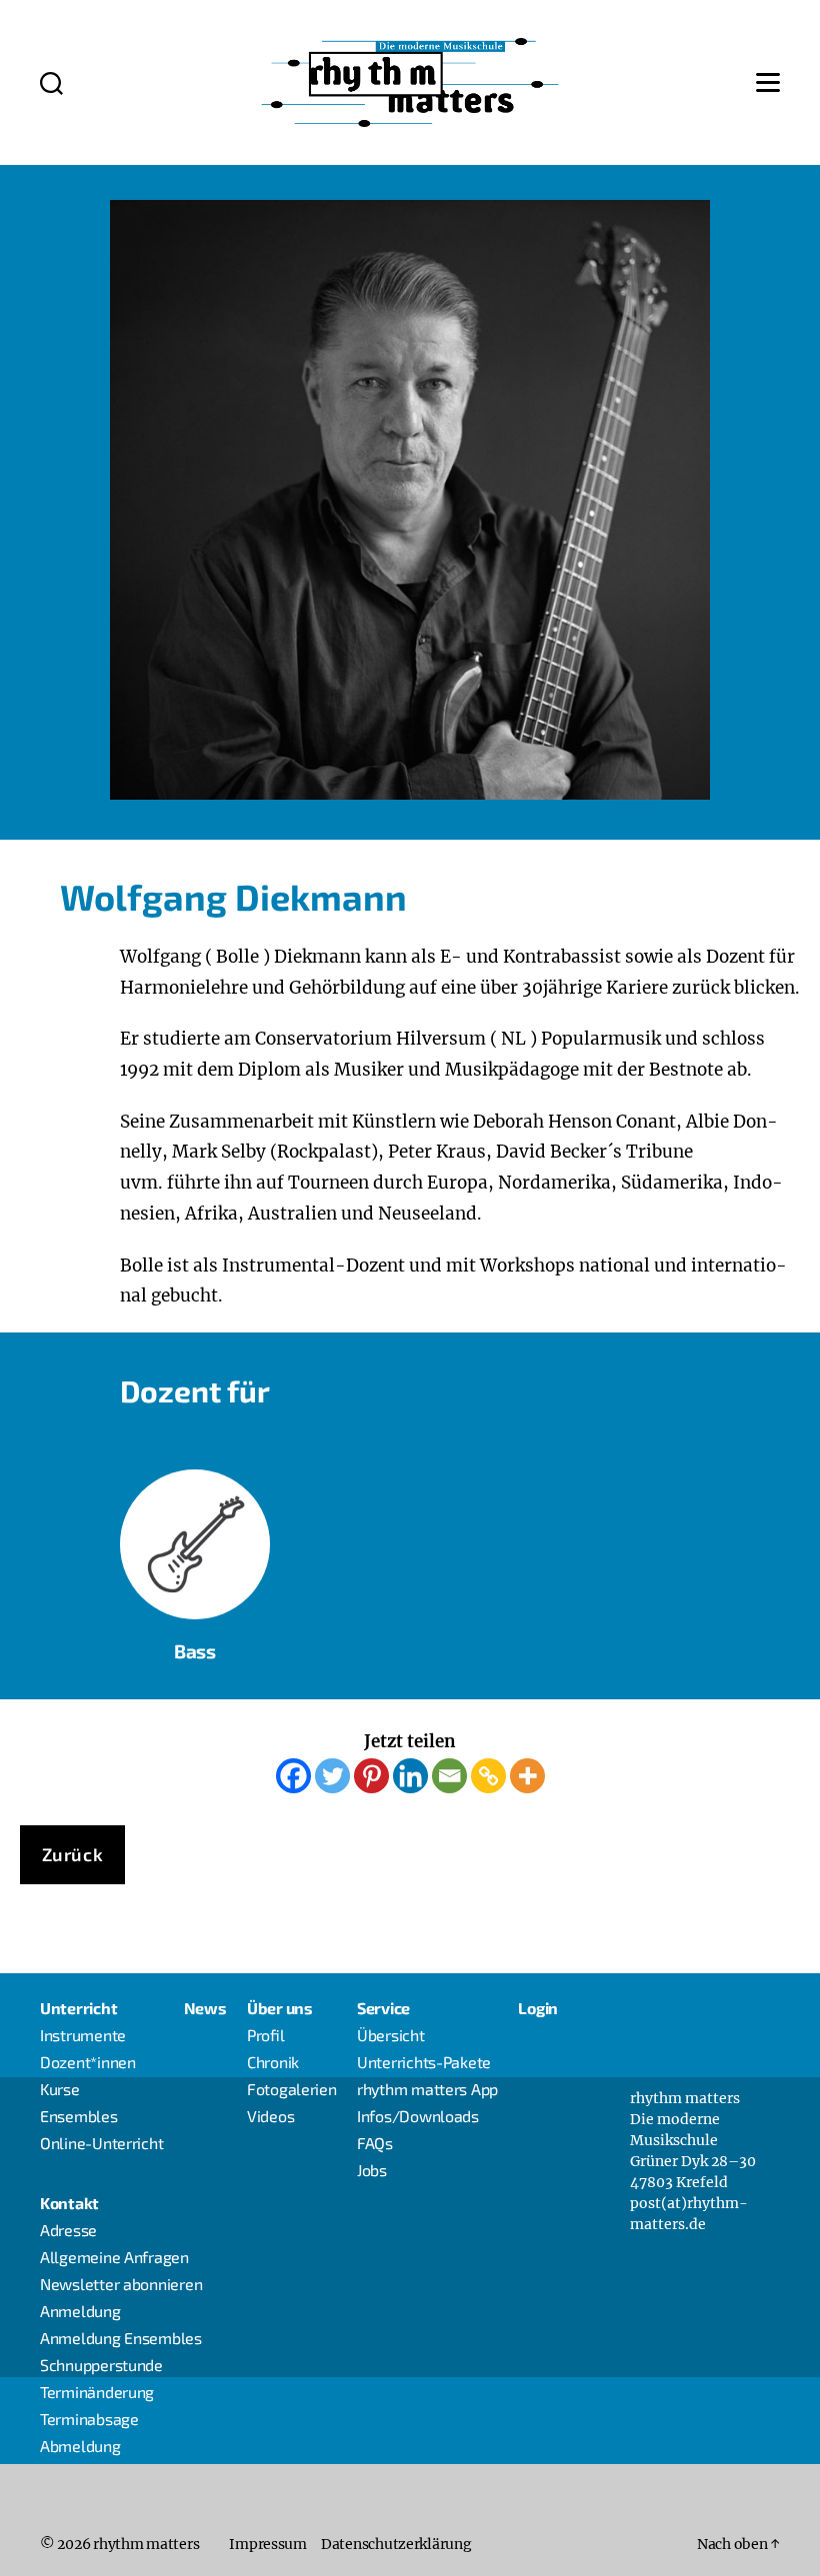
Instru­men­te (83, 2035)
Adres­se (68, 2230)
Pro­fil (266, 2035)
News (205, 2008)
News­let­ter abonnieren (121, 2284)
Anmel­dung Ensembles (121, 2338)
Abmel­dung (80, 2446)
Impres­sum (268, 2544)
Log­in (538, 2008)
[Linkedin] (410, 1776)
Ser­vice (383, 2008)
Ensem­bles (79, 2116)
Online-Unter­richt (101, 2143)
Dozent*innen (88, 2062)
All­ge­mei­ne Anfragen (114, 2257)
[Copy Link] (488, 1776)
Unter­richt (78, 2008)
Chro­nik (273, 2062)
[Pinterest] (371, 1776)
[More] (527, 1776)
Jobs (372, 2170)
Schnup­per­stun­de (101, 2365)
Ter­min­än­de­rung (97, 2392)
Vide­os (270, 2116)
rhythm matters (146, 2544)
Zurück (73, 1854)
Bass (195, 1564)
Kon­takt (69, 2203)
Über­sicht (391, 2035)
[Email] (449, 1776)
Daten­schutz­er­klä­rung (396, 2544)
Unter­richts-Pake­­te (424, 2062)
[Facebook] (293, 1776)
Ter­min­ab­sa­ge (89, 2419)
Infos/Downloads (418, 2116)
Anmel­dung (80, 2311)
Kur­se (60, 2089)
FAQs (375, 2143)
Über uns (280, 2008)
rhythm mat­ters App (427, 2089)
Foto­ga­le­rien (292, 2089)
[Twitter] (332, 1776)
